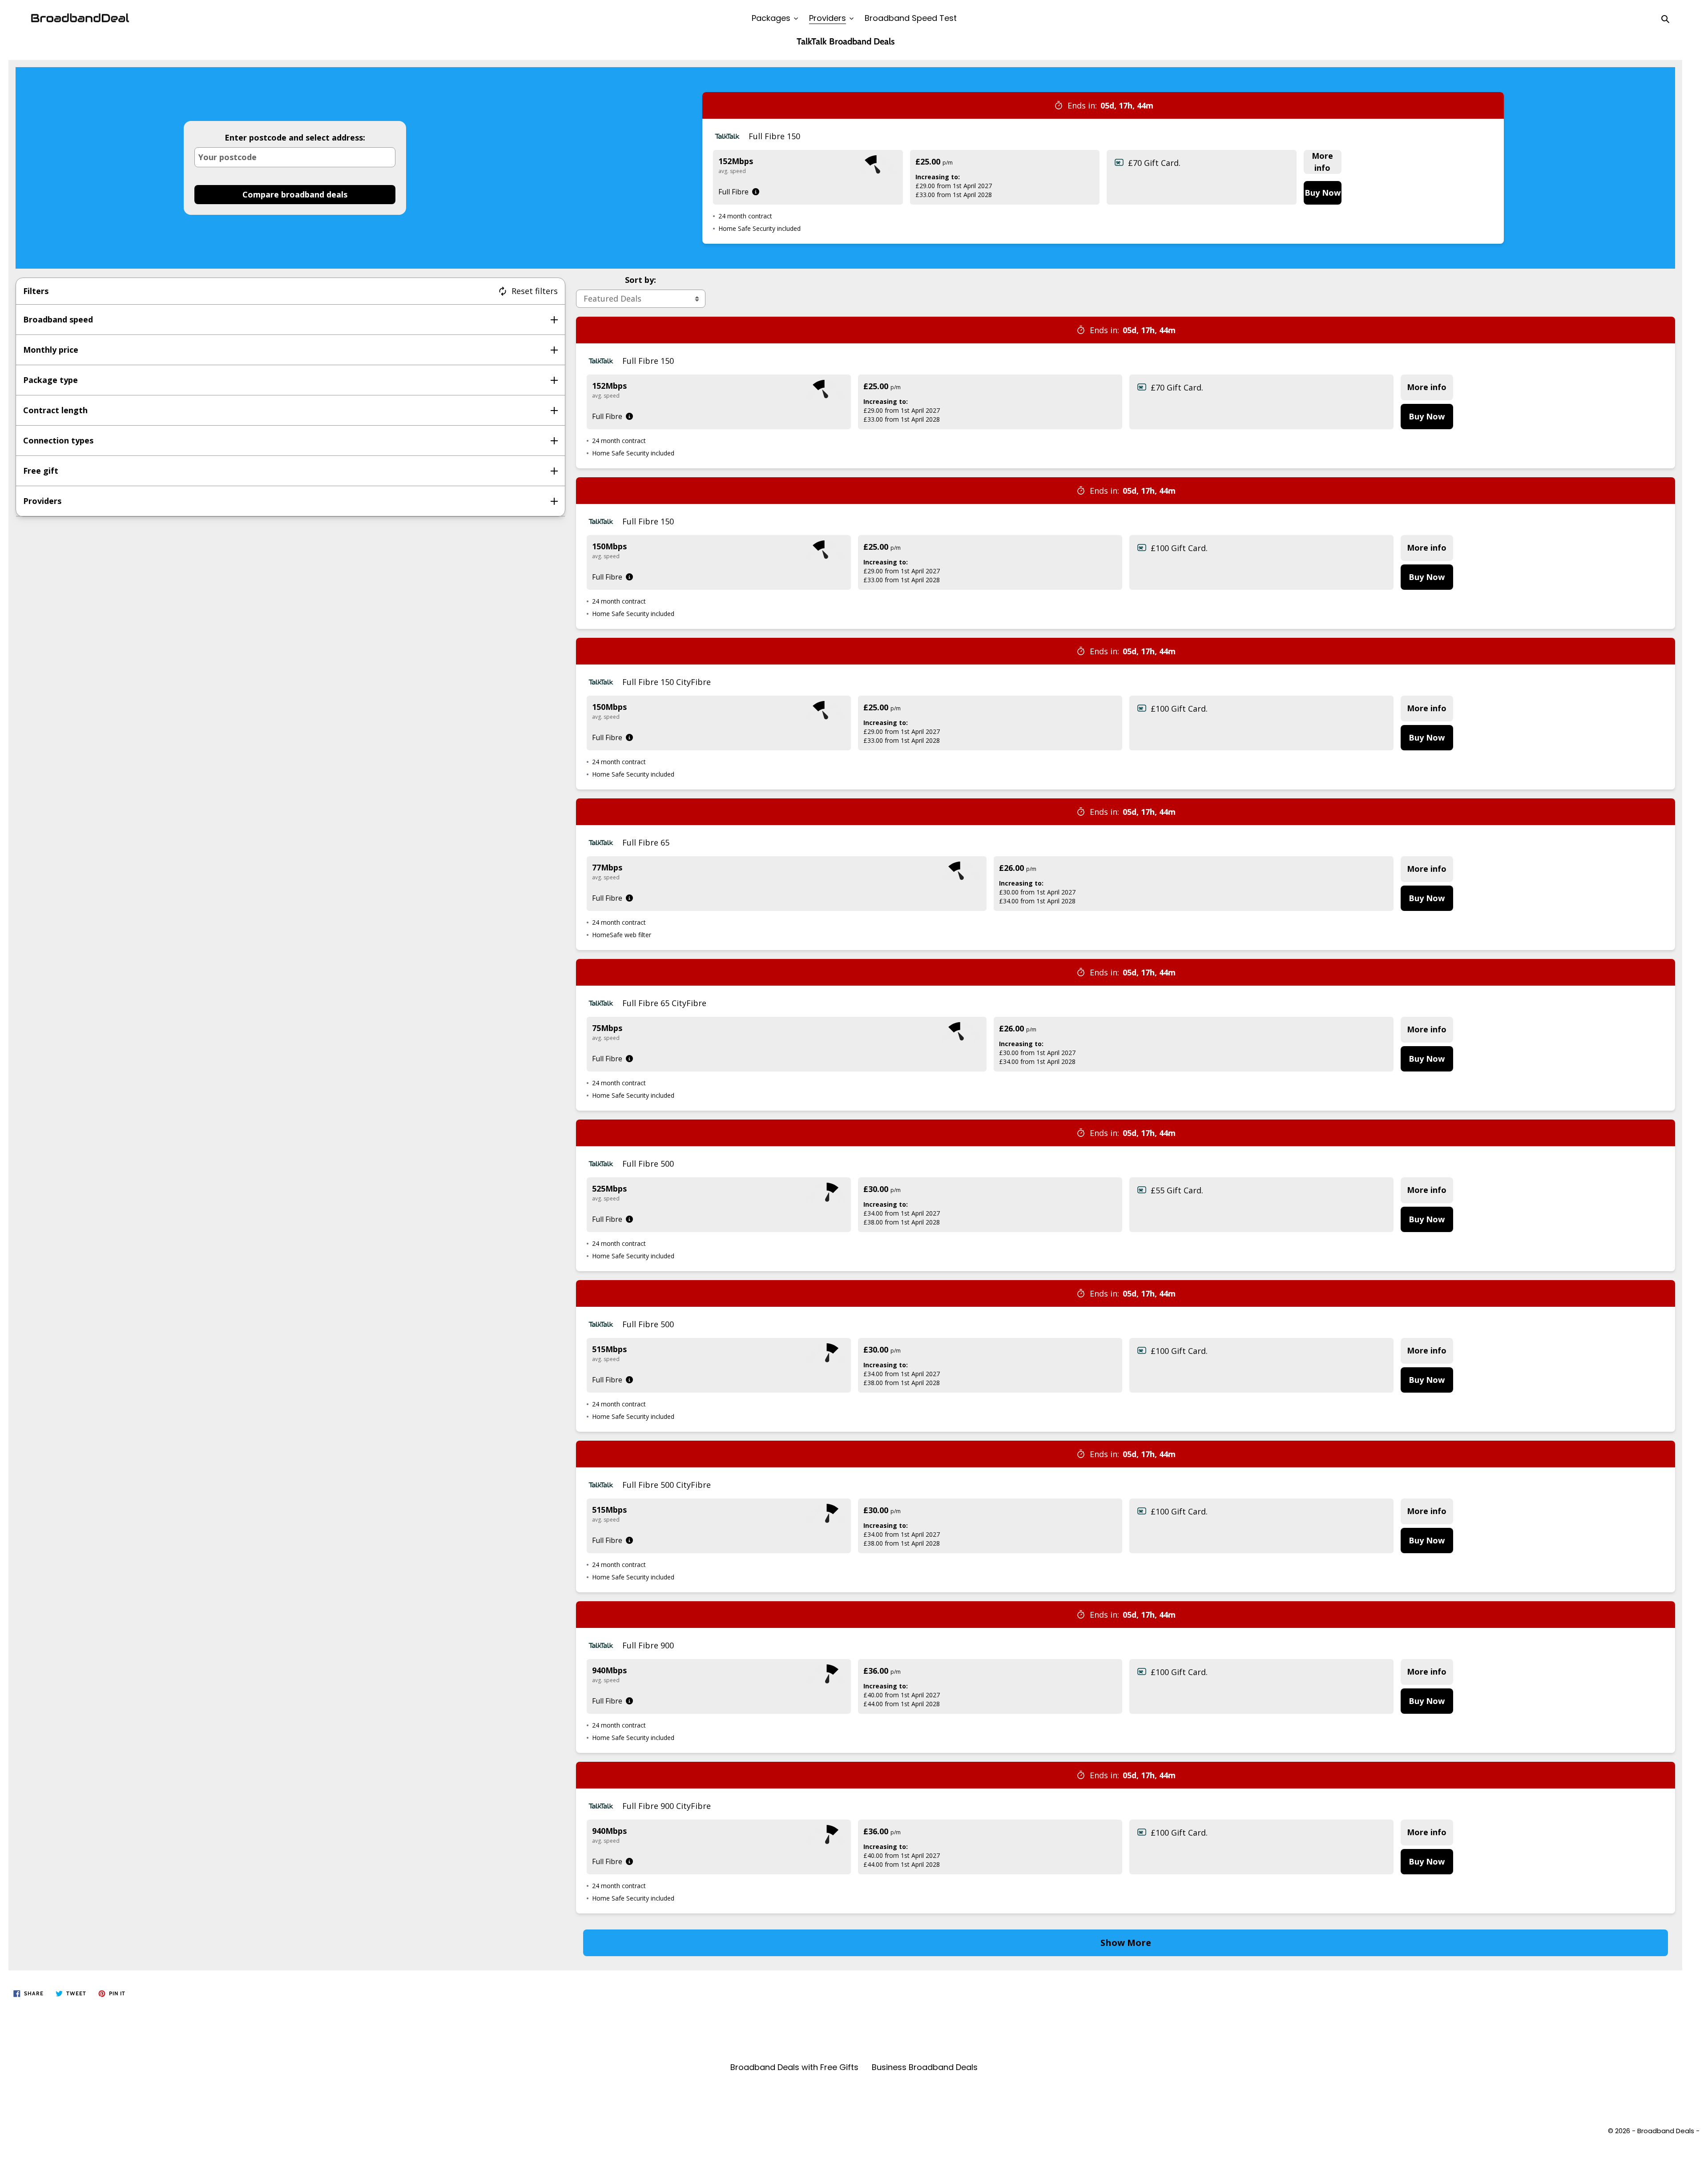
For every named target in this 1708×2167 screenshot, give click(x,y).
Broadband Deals (1666, 2131)
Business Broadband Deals (925, 2067)
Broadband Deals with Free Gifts (794, 2067)
